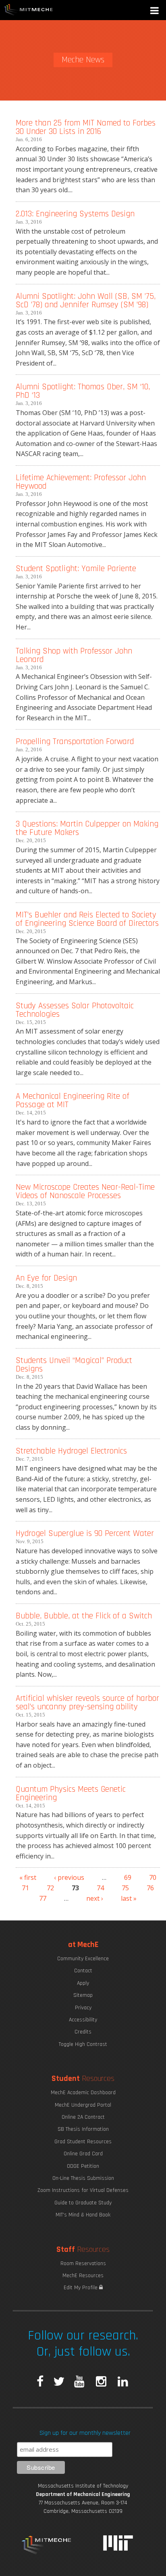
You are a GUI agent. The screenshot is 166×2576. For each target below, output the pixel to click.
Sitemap (83, 1995)
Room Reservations (83, 2264)
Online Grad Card (83, 2154)
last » (129, 1898)
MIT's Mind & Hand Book (83, 2215)
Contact (83, 1971)
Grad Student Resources (83, 2142)
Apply (83, 1983)
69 (128, 1877)
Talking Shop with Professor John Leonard (74, 655)
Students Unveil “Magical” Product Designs (74, 1365)
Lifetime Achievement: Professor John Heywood (81, 482)
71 (25, 1888)
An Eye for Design (46, 1278)
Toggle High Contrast (83, 2044)
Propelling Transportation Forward (75, 741)
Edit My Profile (81, 2288)
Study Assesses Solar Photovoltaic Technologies (75, 1010)
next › (95, 1898)
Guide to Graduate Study (83, 2203)
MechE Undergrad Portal (83, 2105)
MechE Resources (83, 2276)
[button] (155, 11)
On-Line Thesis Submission (83, 2178)
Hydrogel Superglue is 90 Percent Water (85, 1533)
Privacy (83, 2008)
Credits (83, 2032)
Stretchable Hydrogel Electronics (71, 1451)
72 (50, 1888)
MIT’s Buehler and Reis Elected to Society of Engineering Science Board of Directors (87, 919)
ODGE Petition (83, 2166)
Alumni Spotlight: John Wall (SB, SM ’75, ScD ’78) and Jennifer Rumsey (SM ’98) (86, 300)
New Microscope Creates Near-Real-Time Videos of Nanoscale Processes (85, 1191)
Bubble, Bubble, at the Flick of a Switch (84, 1616)
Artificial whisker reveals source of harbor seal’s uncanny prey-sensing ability (87, 1702)
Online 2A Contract (83, 2117)
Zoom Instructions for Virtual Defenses (83, 2190)
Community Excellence (83, 1959)
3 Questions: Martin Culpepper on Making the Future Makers (87, 828)
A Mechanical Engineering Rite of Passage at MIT (73, 1100)
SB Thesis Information (83, 2129)
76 (150, 1888)
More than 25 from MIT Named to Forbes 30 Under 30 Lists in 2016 (86, 127)
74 (100, 1888)
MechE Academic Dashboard (83, 2093)
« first (28, 1877)
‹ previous (69, 1877)
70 (153, 1877)
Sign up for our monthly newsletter (85, 2433)
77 (43, 1898)
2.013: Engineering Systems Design (75, 214)
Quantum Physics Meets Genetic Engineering (71, 1793)
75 (125, 1888)
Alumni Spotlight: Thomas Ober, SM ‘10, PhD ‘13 (83, 391)
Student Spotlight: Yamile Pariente (76, 568)
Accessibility (83, 2020)
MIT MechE (29, 10)
